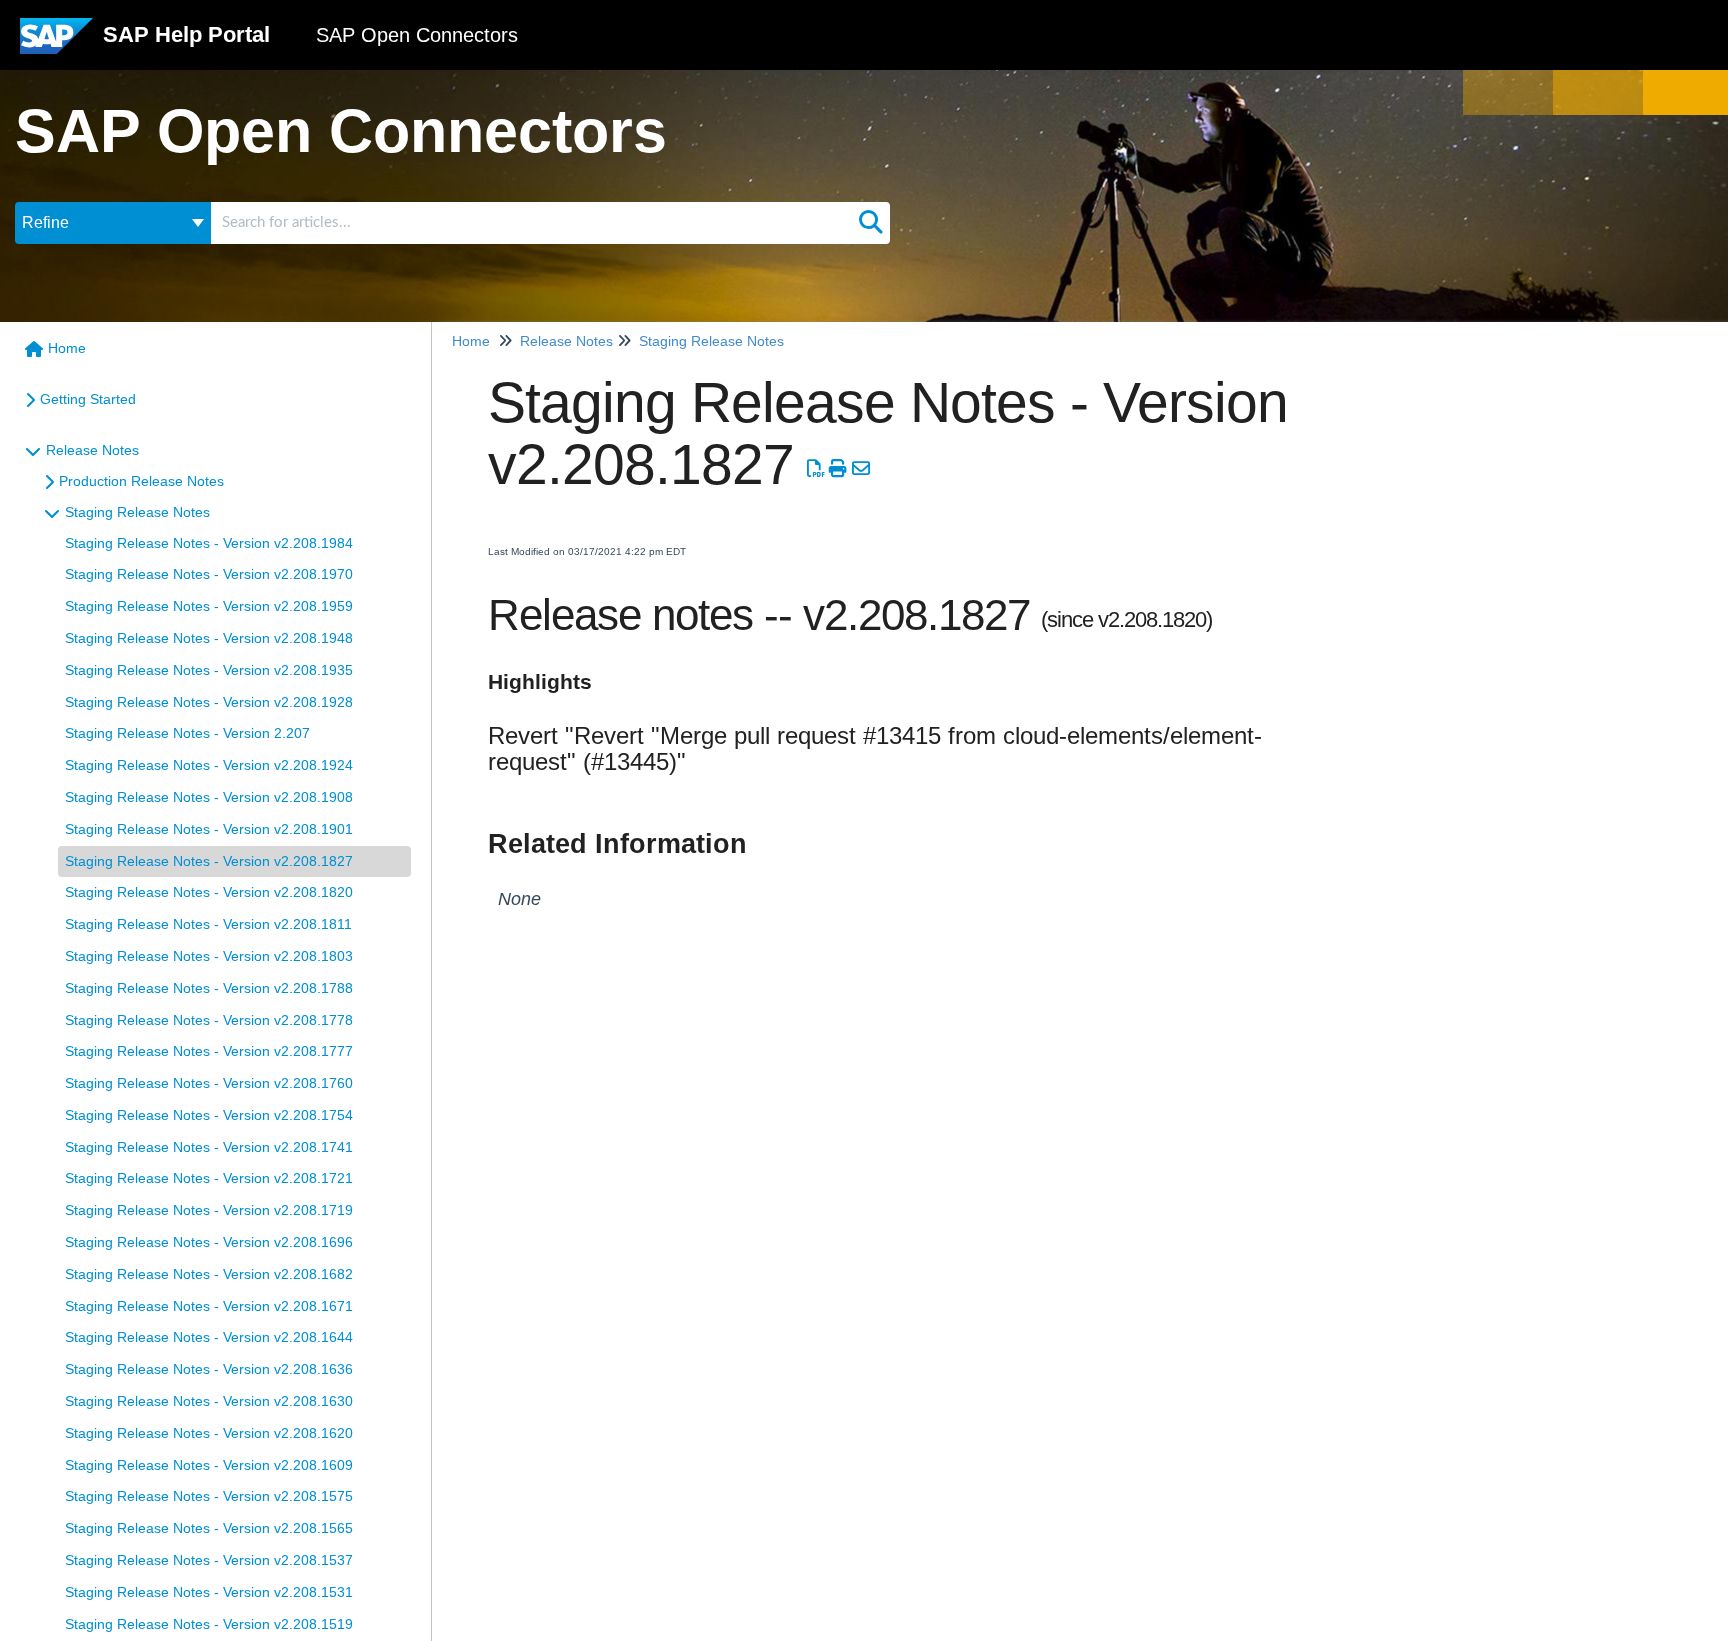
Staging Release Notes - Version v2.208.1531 (209, 1592)
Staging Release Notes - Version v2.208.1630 (209, 1401)
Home (67, 348)
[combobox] (531, 223)
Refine (45, 222)
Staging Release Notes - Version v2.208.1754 (209, 1115)
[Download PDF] (815, 469)
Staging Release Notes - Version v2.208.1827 (209, 861)
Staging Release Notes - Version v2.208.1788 (209, 988)
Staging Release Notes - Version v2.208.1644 (209, 1337)
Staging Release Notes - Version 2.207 (187, 733)
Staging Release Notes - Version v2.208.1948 (209, 638)
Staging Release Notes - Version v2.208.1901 (209, 829)
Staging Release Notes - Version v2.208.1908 (209, 797)
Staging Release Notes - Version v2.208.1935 (209, 670)
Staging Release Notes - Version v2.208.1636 (209, 1369)
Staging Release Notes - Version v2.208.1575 (209, 1496)
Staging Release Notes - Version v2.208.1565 (209, 1528)
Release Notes (92, 450)
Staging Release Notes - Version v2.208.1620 (209, 1433)
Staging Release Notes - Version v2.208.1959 (209, 606)
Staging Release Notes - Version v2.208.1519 (209, 1624)
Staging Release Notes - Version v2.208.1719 (209, 1210)
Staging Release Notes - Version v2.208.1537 (209, 1560)
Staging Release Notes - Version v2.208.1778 (209, 1020)
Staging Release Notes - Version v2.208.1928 (209, 702)
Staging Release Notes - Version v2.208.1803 (209, 956)
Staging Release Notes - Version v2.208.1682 (209, 1274)
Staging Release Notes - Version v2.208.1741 (209, 1147)
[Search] (871, 223)
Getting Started (88, 399)
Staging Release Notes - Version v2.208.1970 (209, 574)
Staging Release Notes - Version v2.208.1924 (209, 765)
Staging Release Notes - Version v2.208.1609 (209, 1465)
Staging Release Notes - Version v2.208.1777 (209, 1051)
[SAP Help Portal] (56, 43)
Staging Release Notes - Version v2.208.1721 (209, 1178)
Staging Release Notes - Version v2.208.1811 (208, 924)
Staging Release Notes (137, 512)
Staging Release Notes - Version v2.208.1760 (209, 1083)
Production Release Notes (141, 481)
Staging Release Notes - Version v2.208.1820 (209, 892)
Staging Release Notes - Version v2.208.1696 (209, 1242)
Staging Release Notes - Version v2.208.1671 (209, 1306)
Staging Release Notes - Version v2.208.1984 (209, 543)
